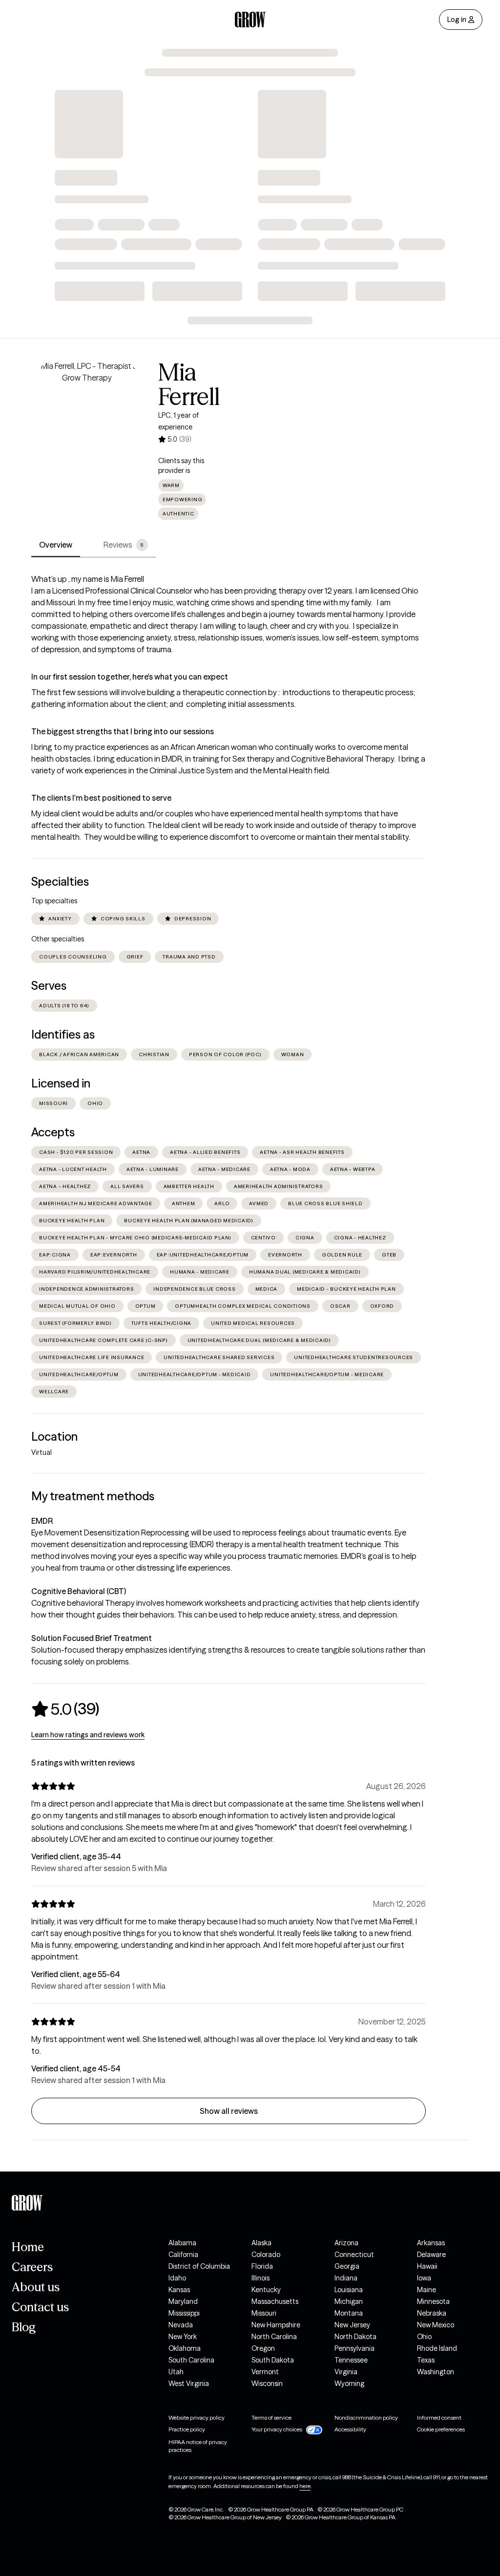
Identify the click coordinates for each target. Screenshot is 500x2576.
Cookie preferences (441, 2429)
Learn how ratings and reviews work (88, 1735)
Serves (49, 986)
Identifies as (63, 1034)
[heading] (65, 1709)
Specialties (60, 882)
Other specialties (58, 939)
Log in (457, 20)
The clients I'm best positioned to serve (101, 798)
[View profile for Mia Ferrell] (87, 416)
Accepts (53, 1132)
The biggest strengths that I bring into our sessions (123, 731)
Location (54, 1437)
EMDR (42, 1521)
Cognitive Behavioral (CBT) (79, 1591)
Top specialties (54, 901)
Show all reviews (229, 2111)
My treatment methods (93, 1496)
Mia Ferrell (189, 384)
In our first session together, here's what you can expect (130, 677)
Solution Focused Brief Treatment (92, 1638)
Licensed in (61, 1083)
